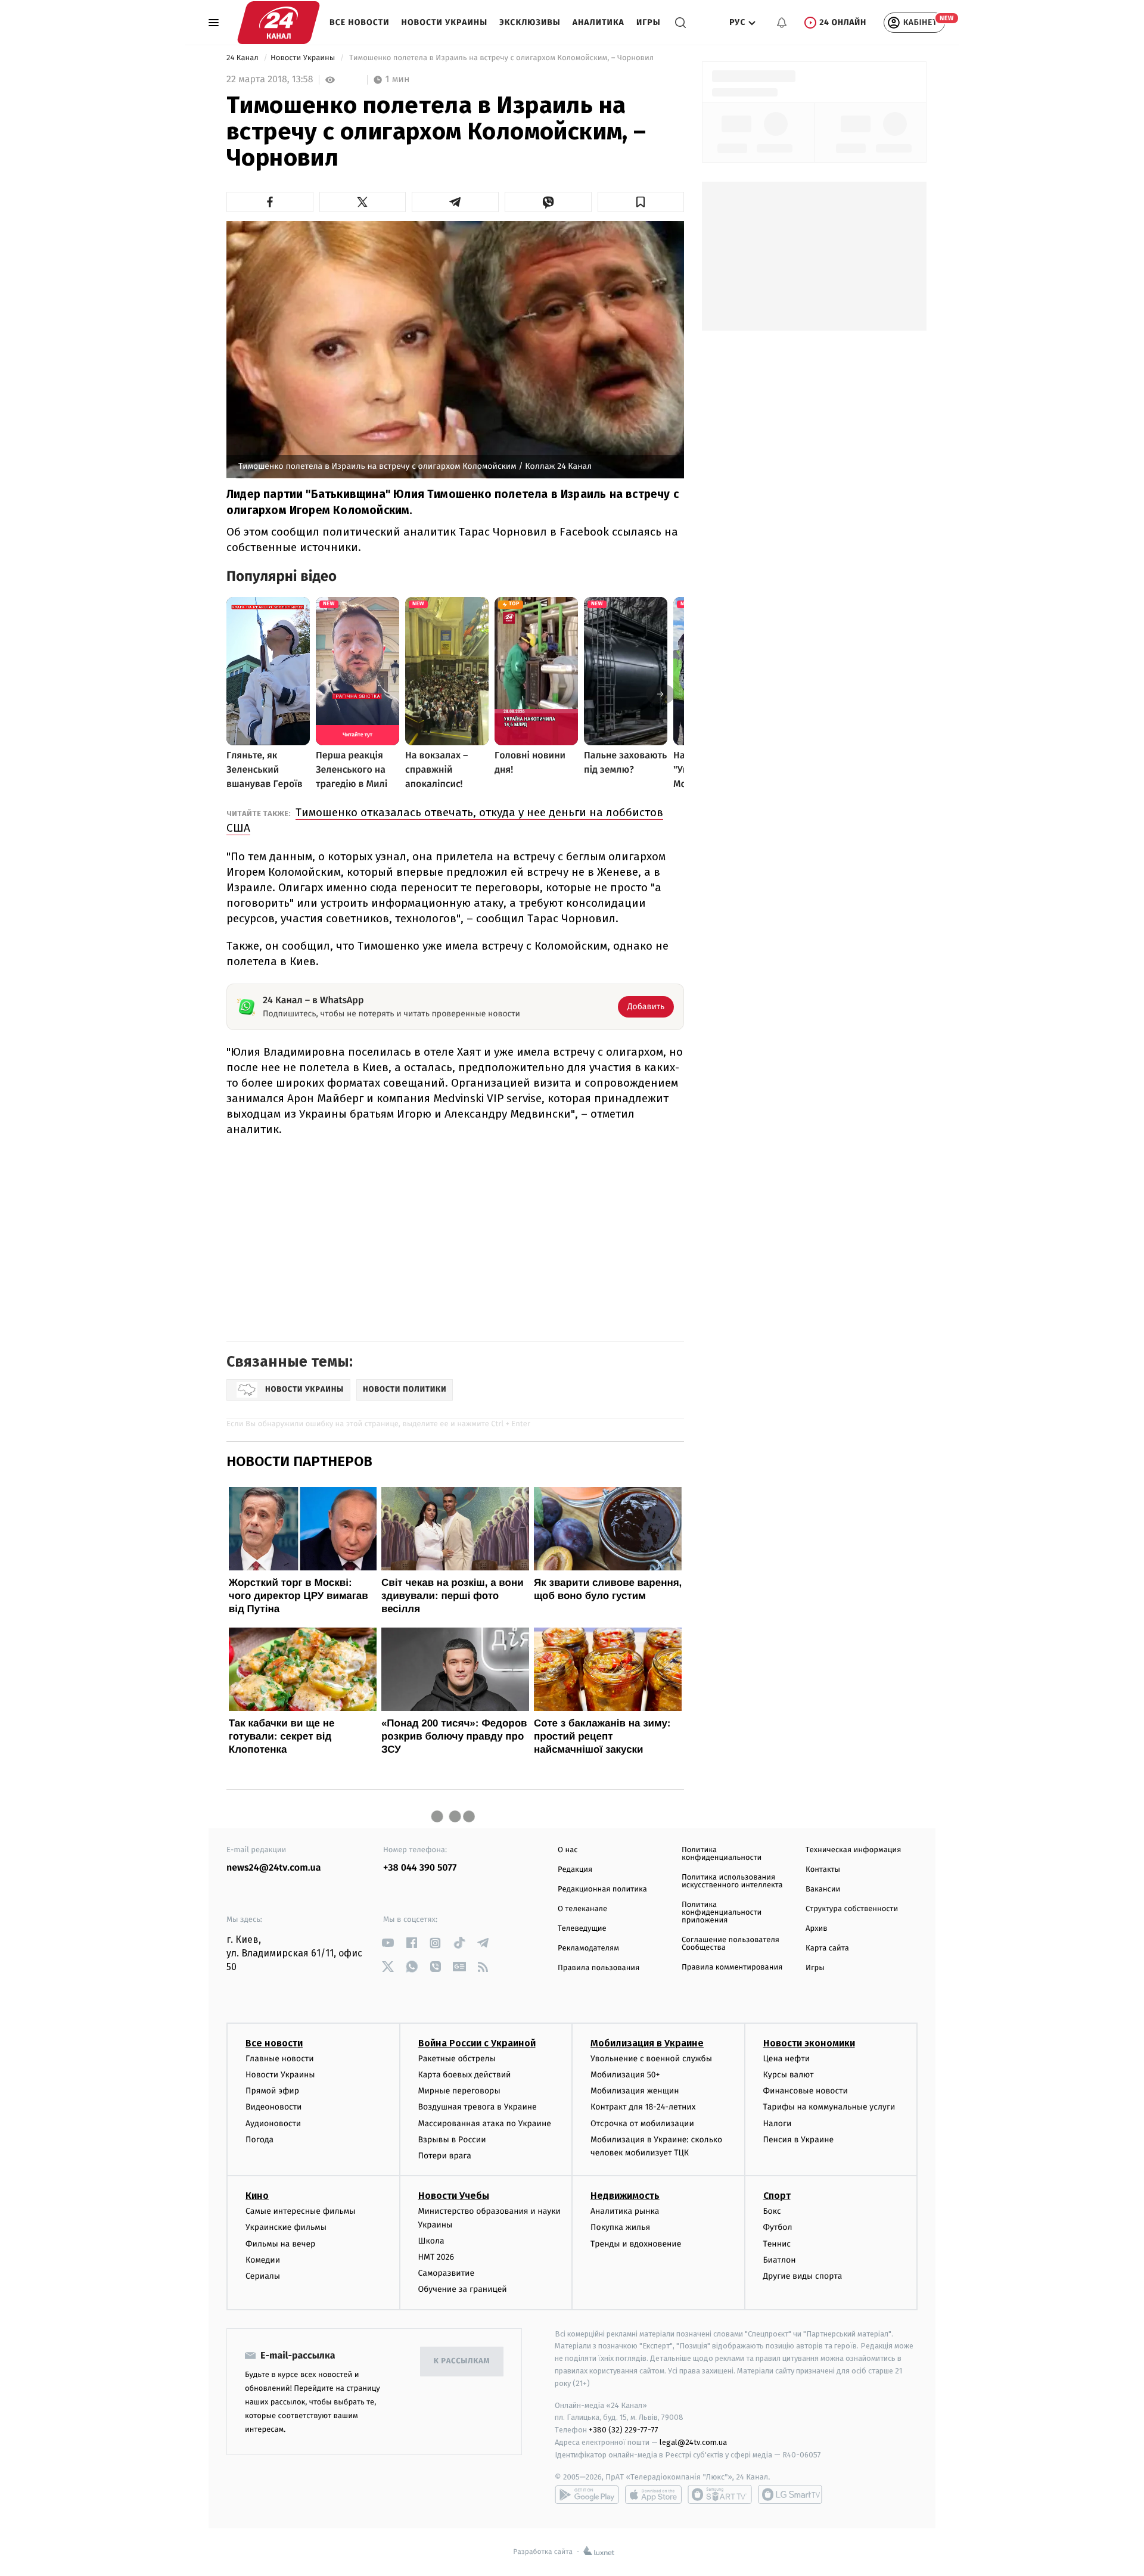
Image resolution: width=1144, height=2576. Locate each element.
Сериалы (263, 2276)
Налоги (778, 2124)
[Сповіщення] (782, 23)
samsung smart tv (790, 2494)
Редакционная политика (602, 1889)
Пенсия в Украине (799, 2140)
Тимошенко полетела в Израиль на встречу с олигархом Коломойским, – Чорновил (502, 58)
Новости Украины (445, 22)
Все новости (360, 22)
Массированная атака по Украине (485, 2124)
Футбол (778, 2227)
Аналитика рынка (625, 2211)
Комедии (263, 2260)
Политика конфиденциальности (722, 1854)
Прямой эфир (272, 2091)
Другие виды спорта (803, 2276)
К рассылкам (462, 2361)
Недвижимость (625, 2196)
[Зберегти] (641, 202)
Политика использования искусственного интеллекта (732, 1881)
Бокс (772, 2211)
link (388, 1943)
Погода (259, 2140)
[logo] (279, 23)
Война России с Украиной (477, 2043)
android (587, 2494)
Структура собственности (852, 1909)
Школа (431, 2241)
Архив (817, 1929)
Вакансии (823, 1889)
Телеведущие (582, 1929)
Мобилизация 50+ (625, 2075)
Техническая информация (853, 1850)
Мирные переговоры (459, 2091)
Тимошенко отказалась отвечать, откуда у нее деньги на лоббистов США (445, 820)
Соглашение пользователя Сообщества (730, 1944)
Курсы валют (789, 2075)
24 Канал (243, 58)
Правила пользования (599, 1968)
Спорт (777, 2196)
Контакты (823, 1870)
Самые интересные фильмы (300, 2211)
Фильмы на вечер (280, 2244)
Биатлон (780, 2260)
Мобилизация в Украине (647, 2043)
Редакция (575, 1870)
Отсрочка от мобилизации (642, 2124)
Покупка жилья (620, 2227)
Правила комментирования (732, 1967)
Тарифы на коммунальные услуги (829, 2107)
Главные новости (280, 2059)
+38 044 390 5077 (420, 1868)
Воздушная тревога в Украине (478, 2107)
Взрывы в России (452, 2140)
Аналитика (599, 22)
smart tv (720, 2494)
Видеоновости (274, 2107)
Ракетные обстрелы (457, 2059)
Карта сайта (827, 1948)
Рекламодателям (588, 1948)
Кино (257, 2196)
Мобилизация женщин (635, 2091)
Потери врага (445, 2156)
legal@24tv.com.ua (693, 2442)
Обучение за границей (463, 2289)
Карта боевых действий (465, 2075)
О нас (568, 1850)
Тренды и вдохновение (636, 2244)
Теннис (777, 2244)
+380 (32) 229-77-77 (624, 2430)
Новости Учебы (454, 2196)
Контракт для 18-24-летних (643, 2107)
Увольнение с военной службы (651, 2059)
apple (653, 2494)
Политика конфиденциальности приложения (722, 1913)
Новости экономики (809, 2043)
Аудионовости (273, 2124)
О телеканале (582, 1909)
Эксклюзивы (530, 22)
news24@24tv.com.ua (274, 1868)
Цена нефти (787, 2059)
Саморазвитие (447, 2273)
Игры (649, 22)
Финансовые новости (806, 2091)
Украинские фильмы (286, 2227)
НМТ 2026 (436, 2257)
